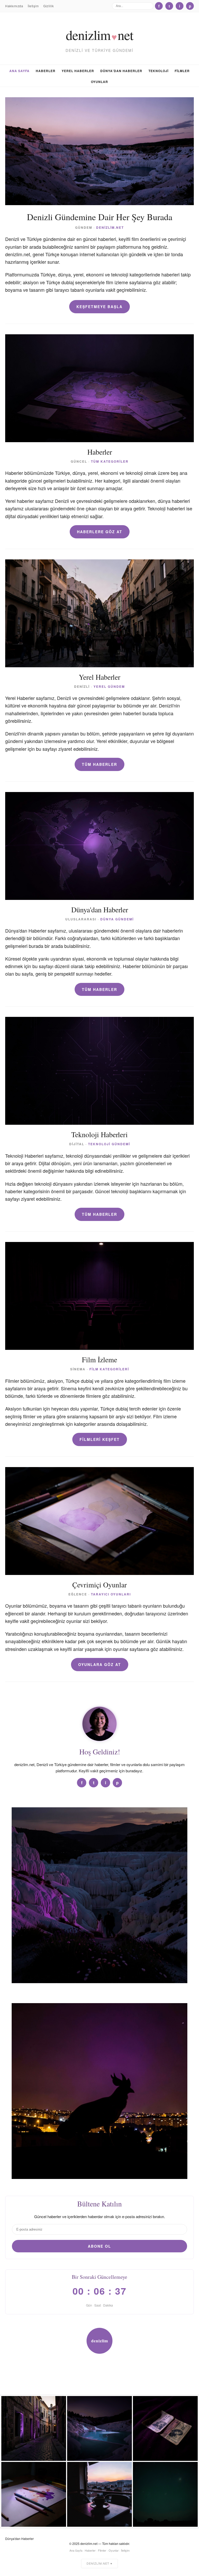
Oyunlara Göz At (100, 1664)
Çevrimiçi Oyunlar (99, 1585)
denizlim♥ (100, 2346)
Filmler (182, 71)
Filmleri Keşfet (100, 1439)
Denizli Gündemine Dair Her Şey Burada (100, 217)
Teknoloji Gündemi (109, 1144)
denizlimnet (99, 35)
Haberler (46, 71)
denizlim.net (110, 227)
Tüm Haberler (99, 764)
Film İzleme (99, 1359)
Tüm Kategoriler (110, 461)
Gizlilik (48, 6)
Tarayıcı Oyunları (111, 1594)
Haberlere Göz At (100, 532)
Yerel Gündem (109, 686)
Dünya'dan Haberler (121, 71)
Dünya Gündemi (117, 919)
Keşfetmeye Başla (99, 307)
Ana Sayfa (19, 71)
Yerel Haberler (78, 71)
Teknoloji (158, 71)
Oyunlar (99, 82)
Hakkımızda (14, 6)
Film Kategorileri (109, 1369)
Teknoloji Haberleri (99, 1134)
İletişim (33, 6)
